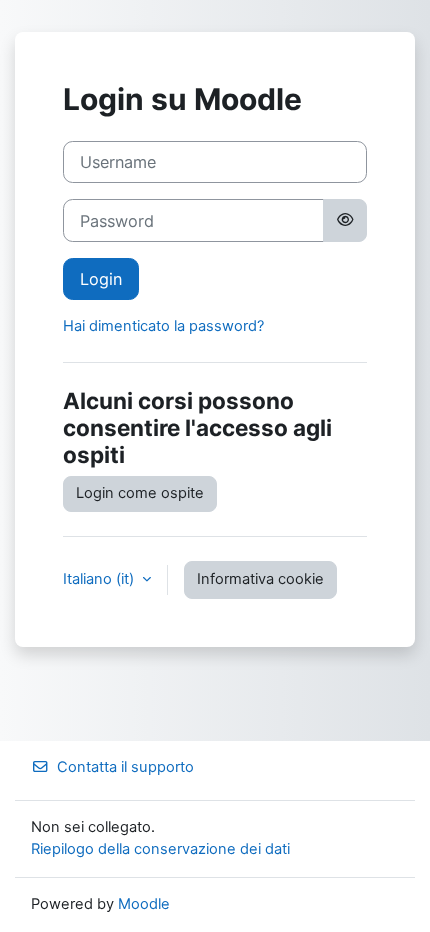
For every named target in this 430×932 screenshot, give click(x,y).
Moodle (144, 904)
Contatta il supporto (125, 767)
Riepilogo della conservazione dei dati (160, 849)
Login (101, 279)
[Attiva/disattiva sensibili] (345, 220)
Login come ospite (140, 493)
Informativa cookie (260, 579)
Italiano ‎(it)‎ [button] (100, 579)
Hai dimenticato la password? (163, 326)
